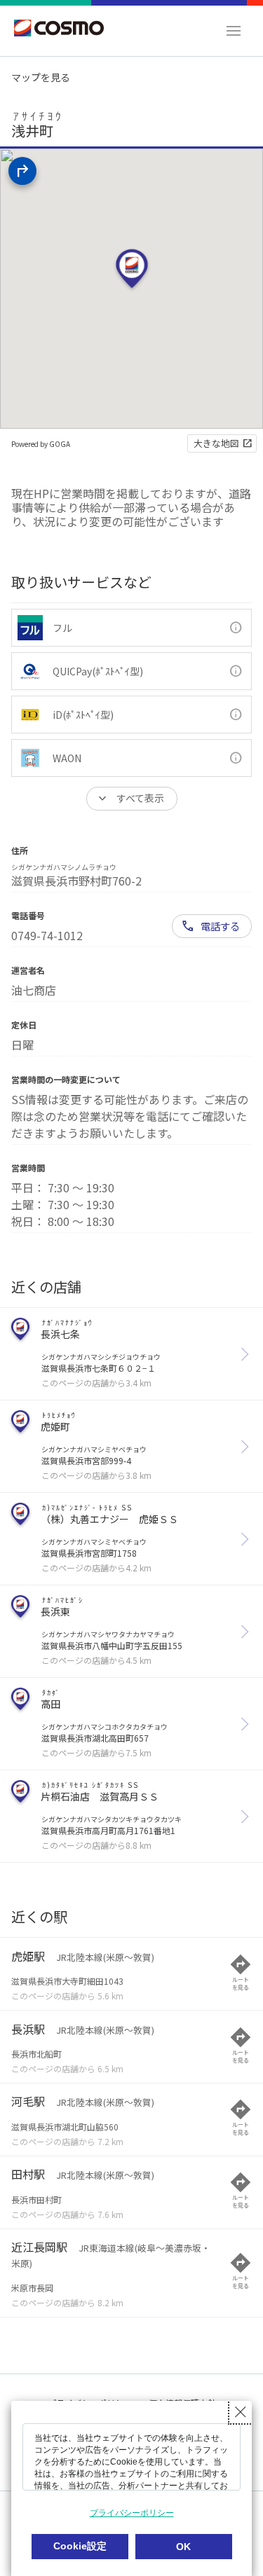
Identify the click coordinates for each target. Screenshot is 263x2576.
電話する (220, 926)
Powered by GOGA (41, 444)
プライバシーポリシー (132, 2513)
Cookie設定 (80, 2546)
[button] (234, 31)
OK (183, 2547)
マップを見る (41, 77)
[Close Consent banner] (241, 2412)
